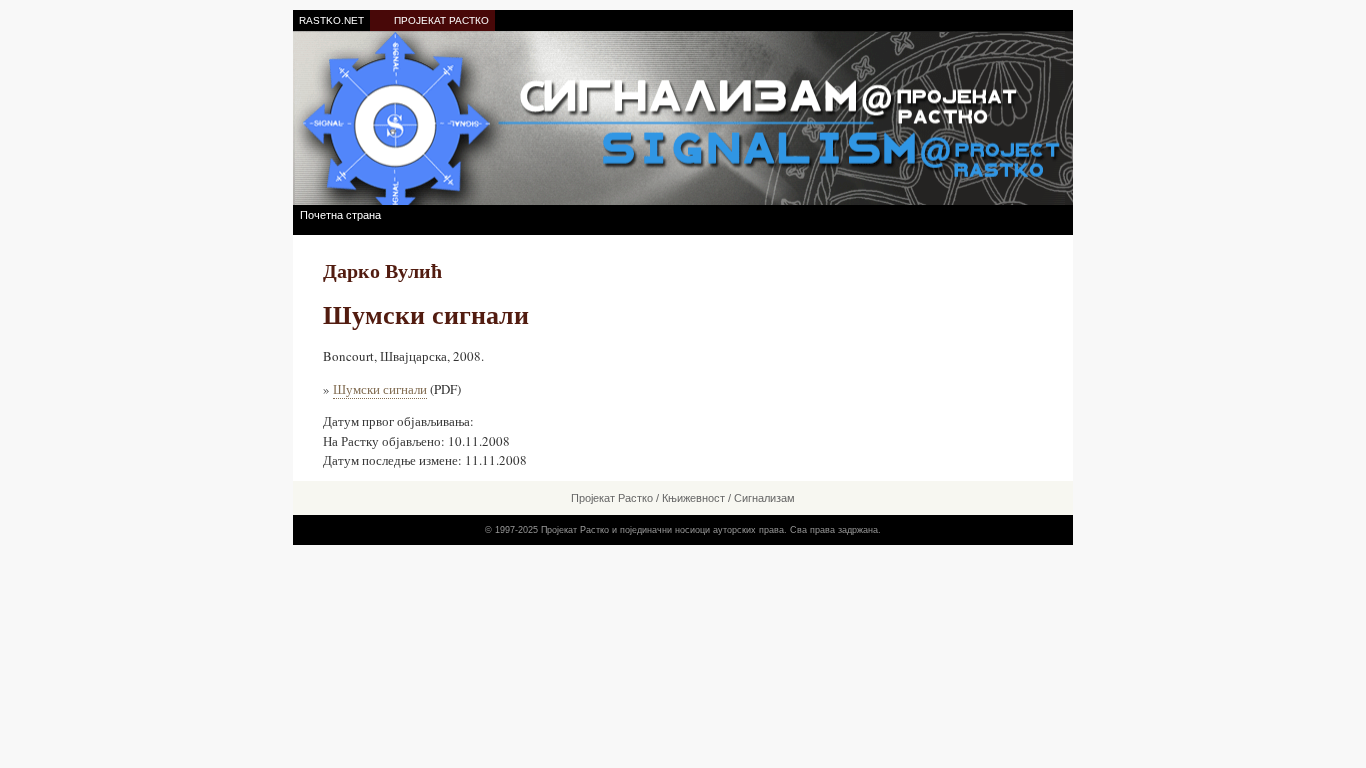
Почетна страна (340, 215)
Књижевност (693, 498)
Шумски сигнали (380, 389)
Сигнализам (764, 498)
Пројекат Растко (612, 498)
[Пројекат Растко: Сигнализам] (683, 117)
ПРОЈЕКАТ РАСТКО (441, 20)
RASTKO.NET (331, 20)
